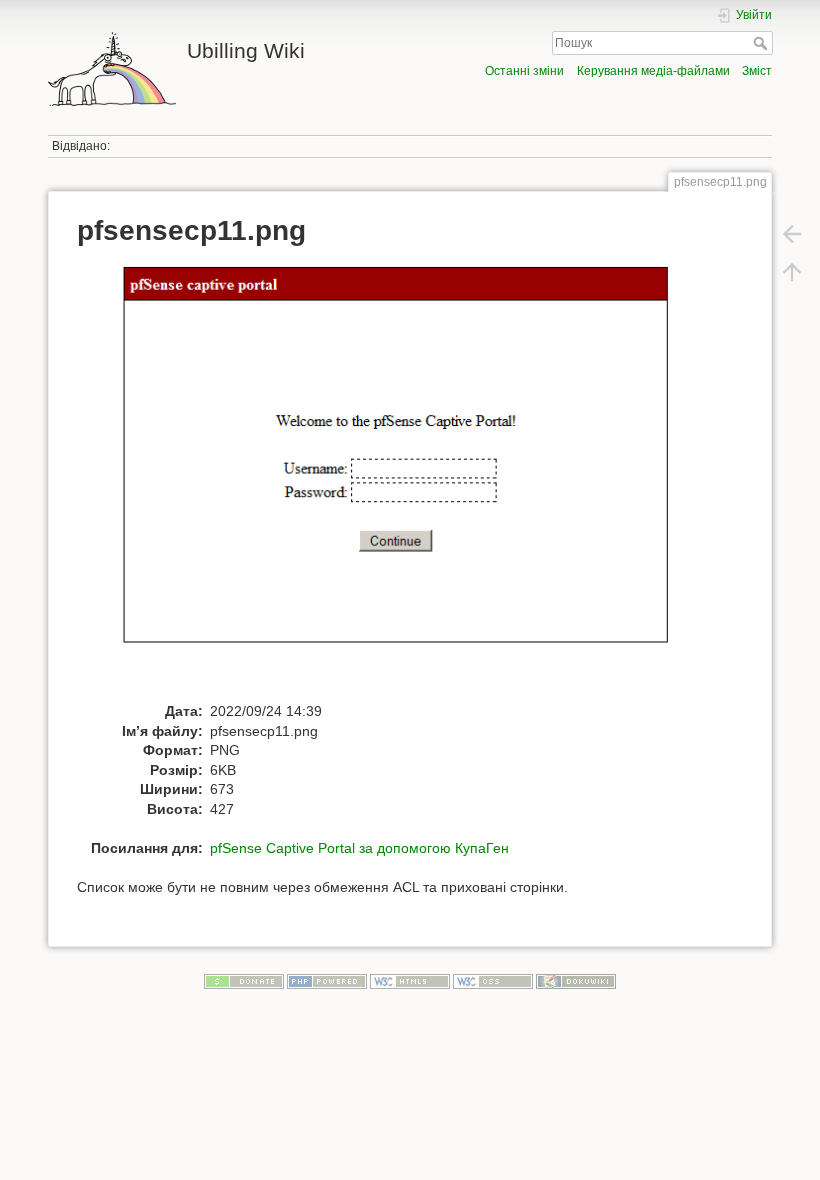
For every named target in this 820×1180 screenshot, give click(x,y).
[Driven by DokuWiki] (576, 981)
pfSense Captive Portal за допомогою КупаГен (359, 848)
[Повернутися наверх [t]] (792, 272)
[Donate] (244, 981)
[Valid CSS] (493, 981)
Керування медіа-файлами (653, 71)
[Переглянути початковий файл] (420, 480)
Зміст (757, 71)
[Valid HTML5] (410, 981)
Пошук (762, 43)
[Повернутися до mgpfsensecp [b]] (792, 234)
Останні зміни (524, 71)
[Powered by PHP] (327, 981)
